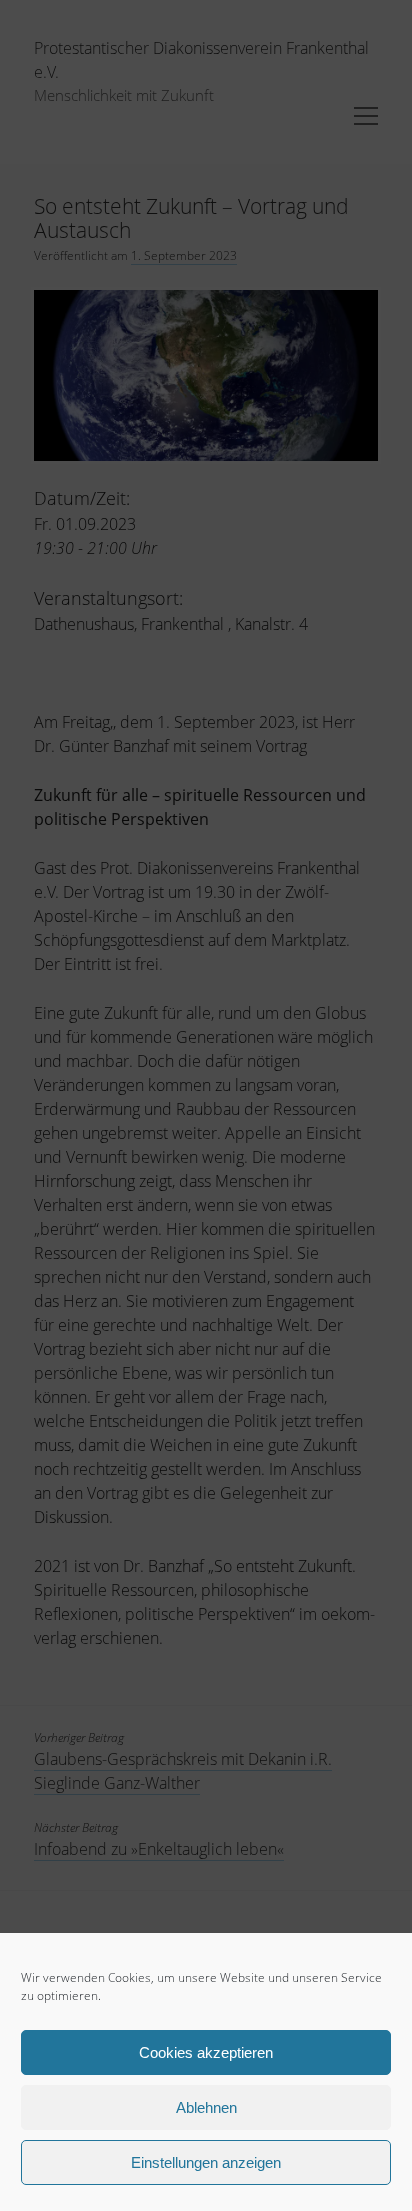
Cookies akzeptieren (206, 2052)
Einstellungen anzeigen (206, 2162)
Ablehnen (206, 2107)
